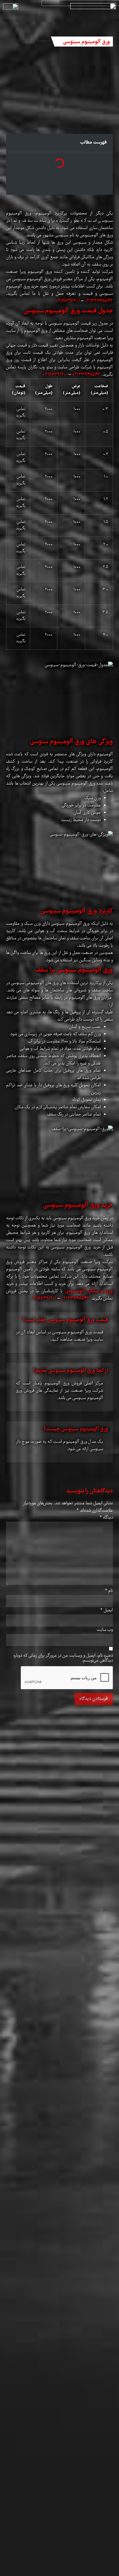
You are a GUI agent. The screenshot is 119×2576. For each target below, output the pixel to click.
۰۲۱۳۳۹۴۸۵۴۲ (99, 301)
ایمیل (107, 1610)
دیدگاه (106, 1518)
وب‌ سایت (105, 1630)
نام (109, 1591)
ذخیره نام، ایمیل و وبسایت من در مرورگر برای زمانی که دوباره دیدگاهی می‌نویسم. (63, 1658)
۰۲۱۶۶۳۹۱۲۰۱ (68, 301)
